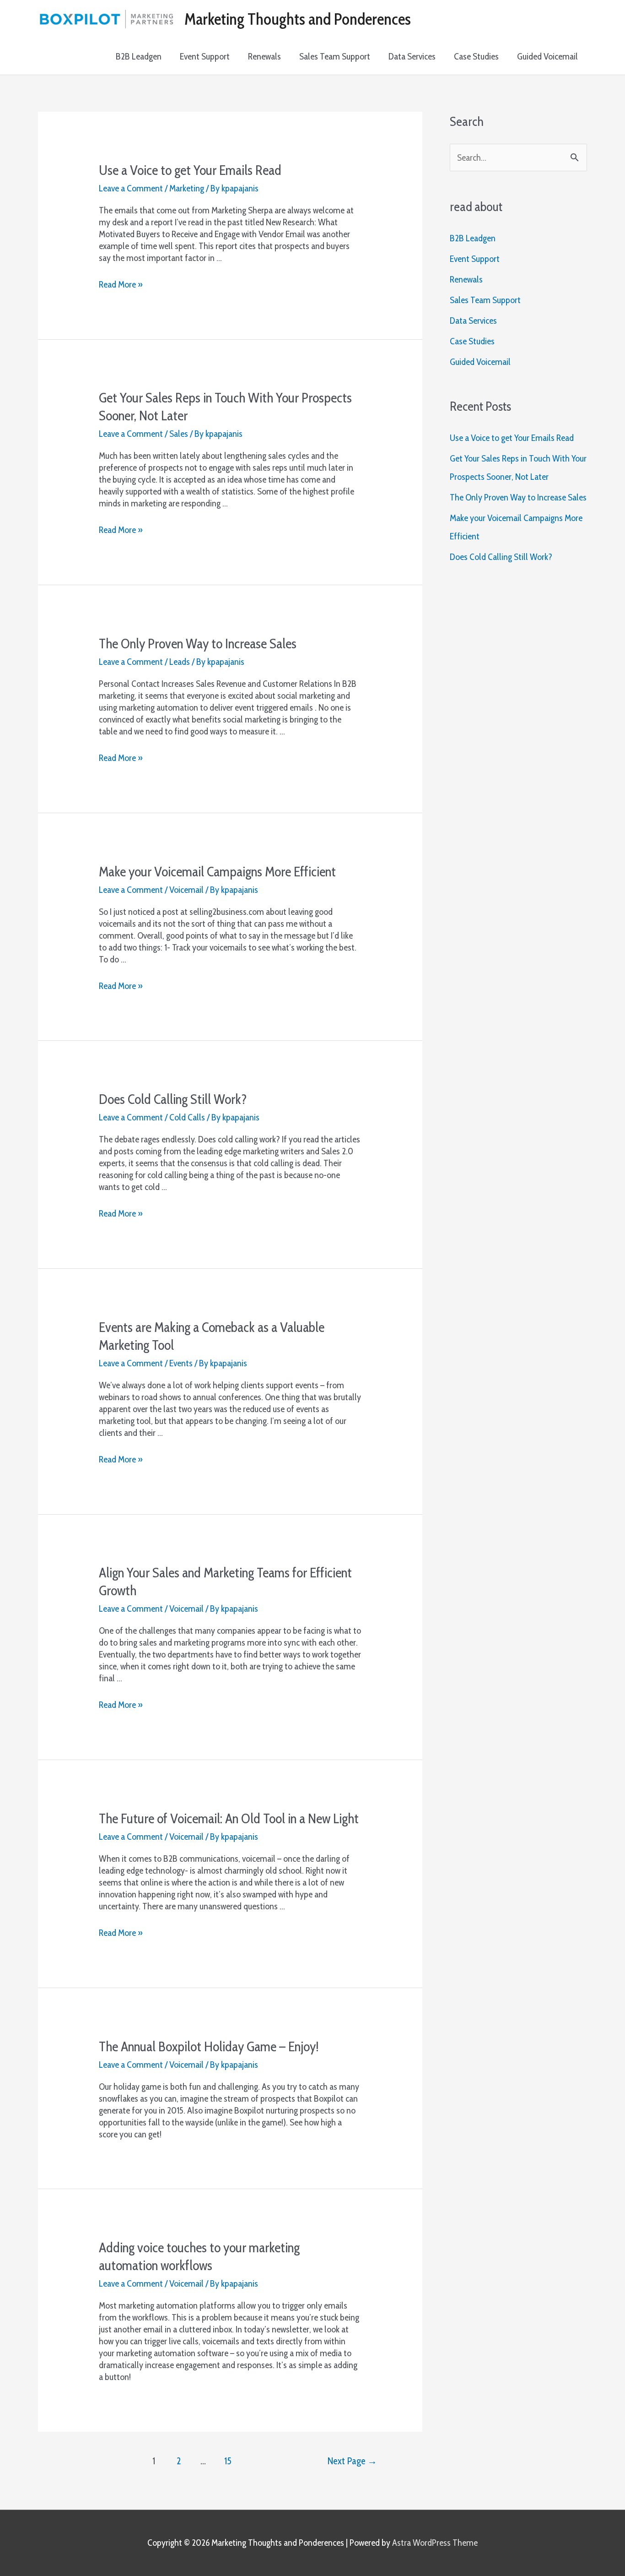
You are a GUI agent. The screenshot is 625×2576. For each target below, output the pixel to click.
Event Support (205, 56)
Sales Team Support (335, 56)
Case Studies (476, 56)
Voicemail (186, 890)
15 (228, 2461)
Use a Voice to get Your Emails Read (190, 170)
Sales (179, 434)
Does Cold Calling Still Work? (173, 1099)
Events (181, 1363)
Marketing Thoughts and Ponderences (298, 19)
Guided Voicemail (547, 56)
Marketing (187, 188)
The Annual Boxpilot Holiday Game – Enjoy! (209, 2046)
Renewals (264, 56)
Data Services (412, 56)
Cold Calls (187, 1117)
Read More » (121, 284)
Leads (180, 662)
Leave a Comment (131, 188)
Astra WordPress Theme (435, 2543)
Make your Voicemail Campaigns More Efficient (217, 872)
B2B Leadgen (139, 56)
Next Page (352, 2461)
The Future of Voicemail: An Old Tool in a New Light (229, 1818)
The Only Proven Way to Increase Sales (198, 644)
